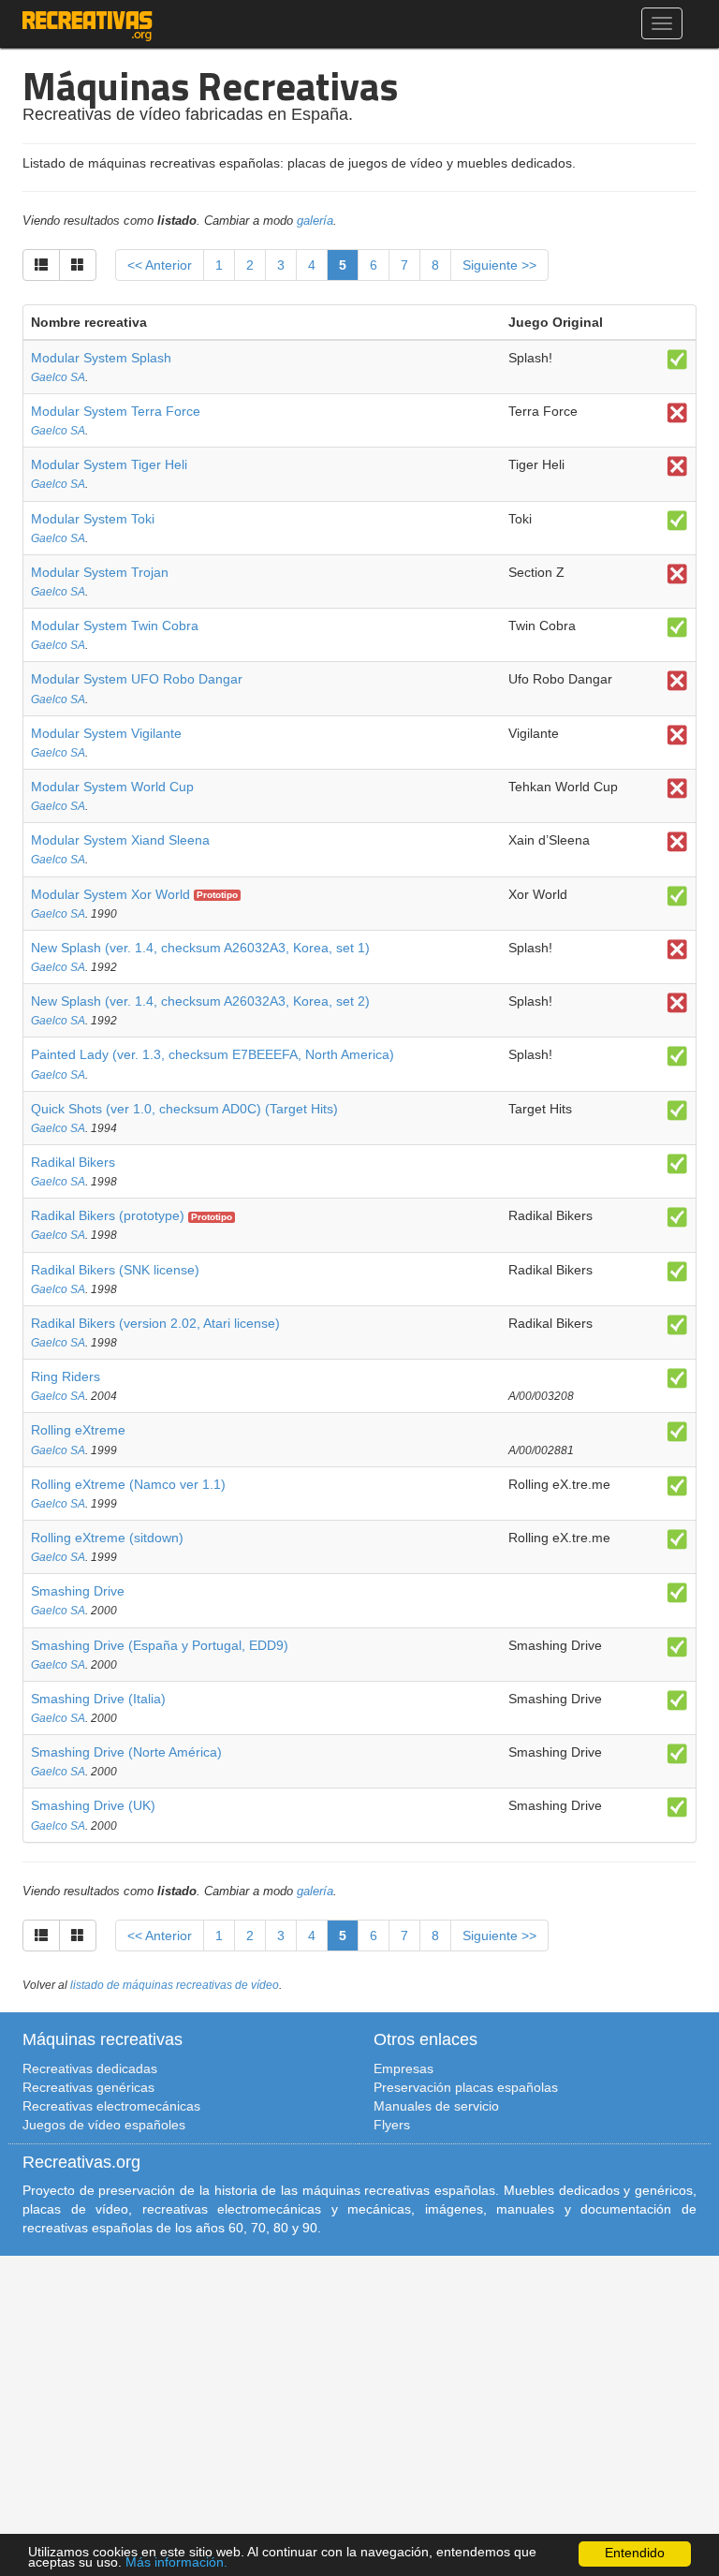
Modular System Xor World (110, 894)
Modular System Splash (101, 358)
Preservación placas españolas (466, 2087)
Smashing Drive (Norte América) (126, 1752)
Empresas (404, 2068)
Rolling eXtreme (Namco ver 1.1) (128, 1484)
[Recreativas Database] (88, 23)
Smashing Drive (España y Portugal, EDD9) (160, 1645)
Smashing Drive (78, 1591)
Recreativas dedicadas (90, 2068)
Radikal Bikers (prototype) (108, 1215)
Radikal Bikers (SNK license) (115, 1270)
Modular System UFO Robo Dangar (137, 679)
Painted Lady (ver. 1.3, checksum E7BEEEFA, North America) (213, 1054)
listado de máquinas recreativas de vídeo (175, 1985)
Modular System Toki (93, 519)
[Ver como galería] (78, 265)
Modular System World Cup (112, 787)
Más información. (176, 2562)
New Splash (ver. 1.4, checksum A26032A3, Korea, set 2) (200, 1001)
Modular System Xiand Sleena (120, 840)
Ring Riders (66, 1376)
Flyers (392, 2125)
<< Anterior (160, 265)
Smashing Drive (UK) (93, 1805)
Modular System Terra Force (116, 411)
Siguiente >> (499, 265)
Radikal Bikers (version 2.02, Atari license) (155, 1323)
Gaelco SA (58, 377)
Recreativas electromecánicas (111, 2106)
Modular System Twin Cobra (115, 626)
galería (315, 221)
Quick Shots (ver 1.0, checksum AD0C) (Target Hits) (184, 1109)
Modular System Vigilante (106, 733)
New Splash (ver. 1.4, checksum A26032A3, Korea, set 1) (200, 948)
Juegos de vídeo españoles (104, 2125)
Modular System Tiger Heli (109, 464)
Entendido (635, 2553)
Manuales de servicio (436, 2106)
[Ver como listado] (41, 265)
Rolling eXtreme (78, 1430)
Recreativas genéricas (88, 2087)
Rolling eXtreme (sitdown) (107, 1538)
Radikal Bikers (73, 1162)
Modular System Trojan (100, 572)
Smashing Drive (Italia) (98, 1699)
